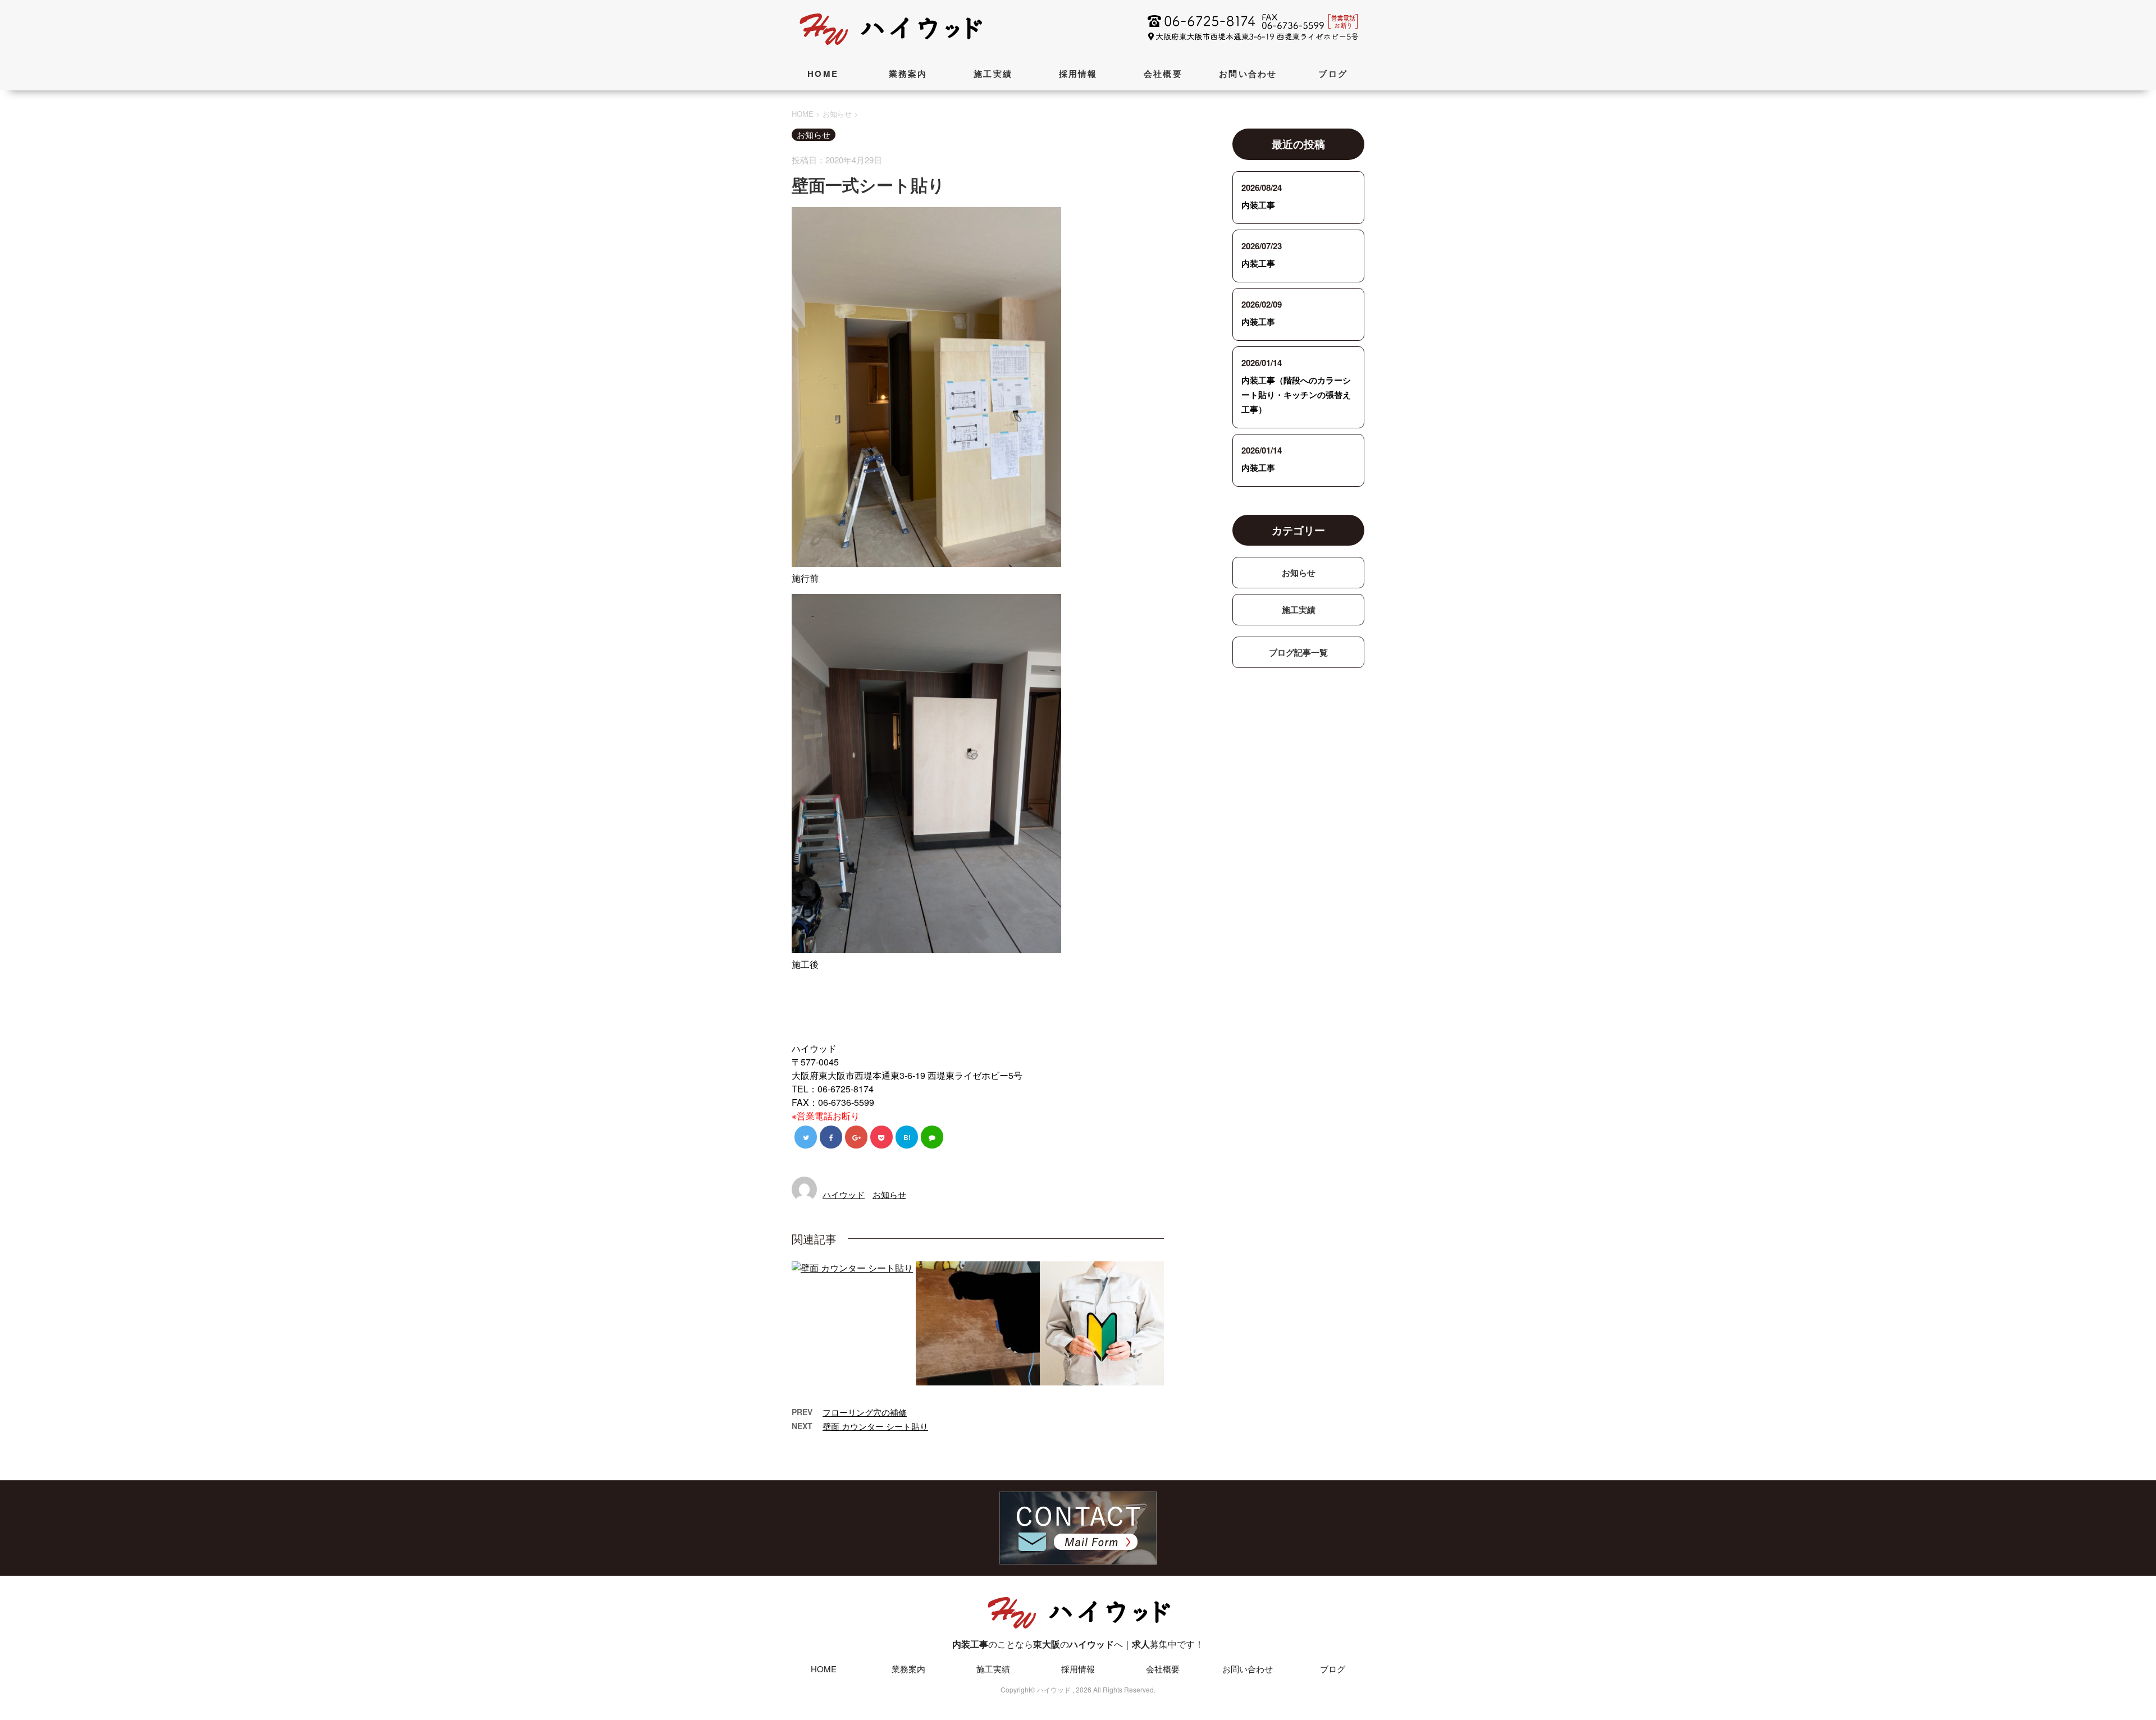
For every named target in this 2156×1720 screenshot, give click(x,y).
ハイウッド (844, 1194)
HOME (823, 74)
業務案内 (908, 74)
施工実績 (993, 74)
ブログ (1333, 74)
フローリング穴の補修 (865, 1412)
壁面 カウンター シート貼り (875, 1426)
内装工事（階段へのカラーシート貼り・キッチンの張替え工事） (1296, 395)
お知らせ (889, 1194)
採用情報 (1078, 74)
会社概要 (1163, 74)
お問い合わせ (1248, 74)
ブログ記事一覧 (1298, 652)
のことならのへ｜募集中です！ (1078, 1644)
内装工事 (1258, 205)
